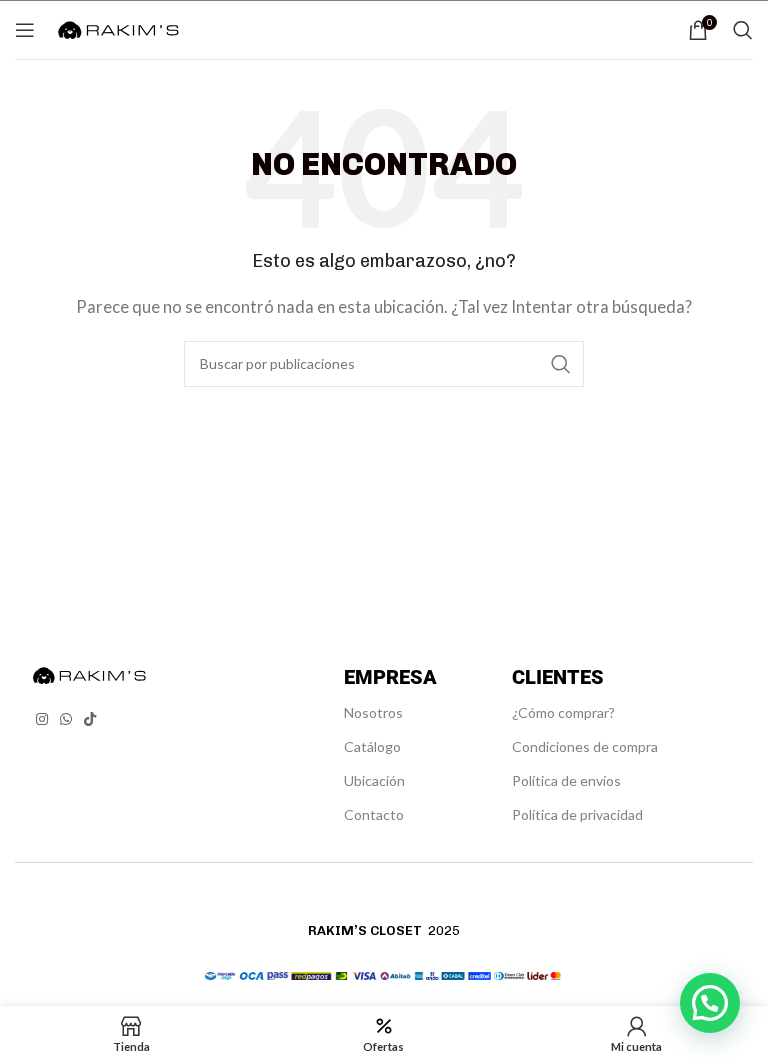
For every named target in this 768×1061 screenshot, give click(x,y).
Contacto (374, 814)
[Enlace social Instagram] (42, 719)
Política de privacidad (577, 814)
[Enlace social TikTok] (90, 719)
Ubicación (374, 780)
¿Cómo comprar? (563, 712)
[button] (710, 1003)
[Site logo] (118, 27)
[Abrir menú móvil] (25, 30)
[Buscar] (743, 30)
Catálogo (372, 746)
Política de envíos (566, 780)
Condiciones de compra (585, 746)
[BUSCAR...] (561, 364)
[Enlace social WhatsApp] (66, 719)
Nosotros (373, 712)
